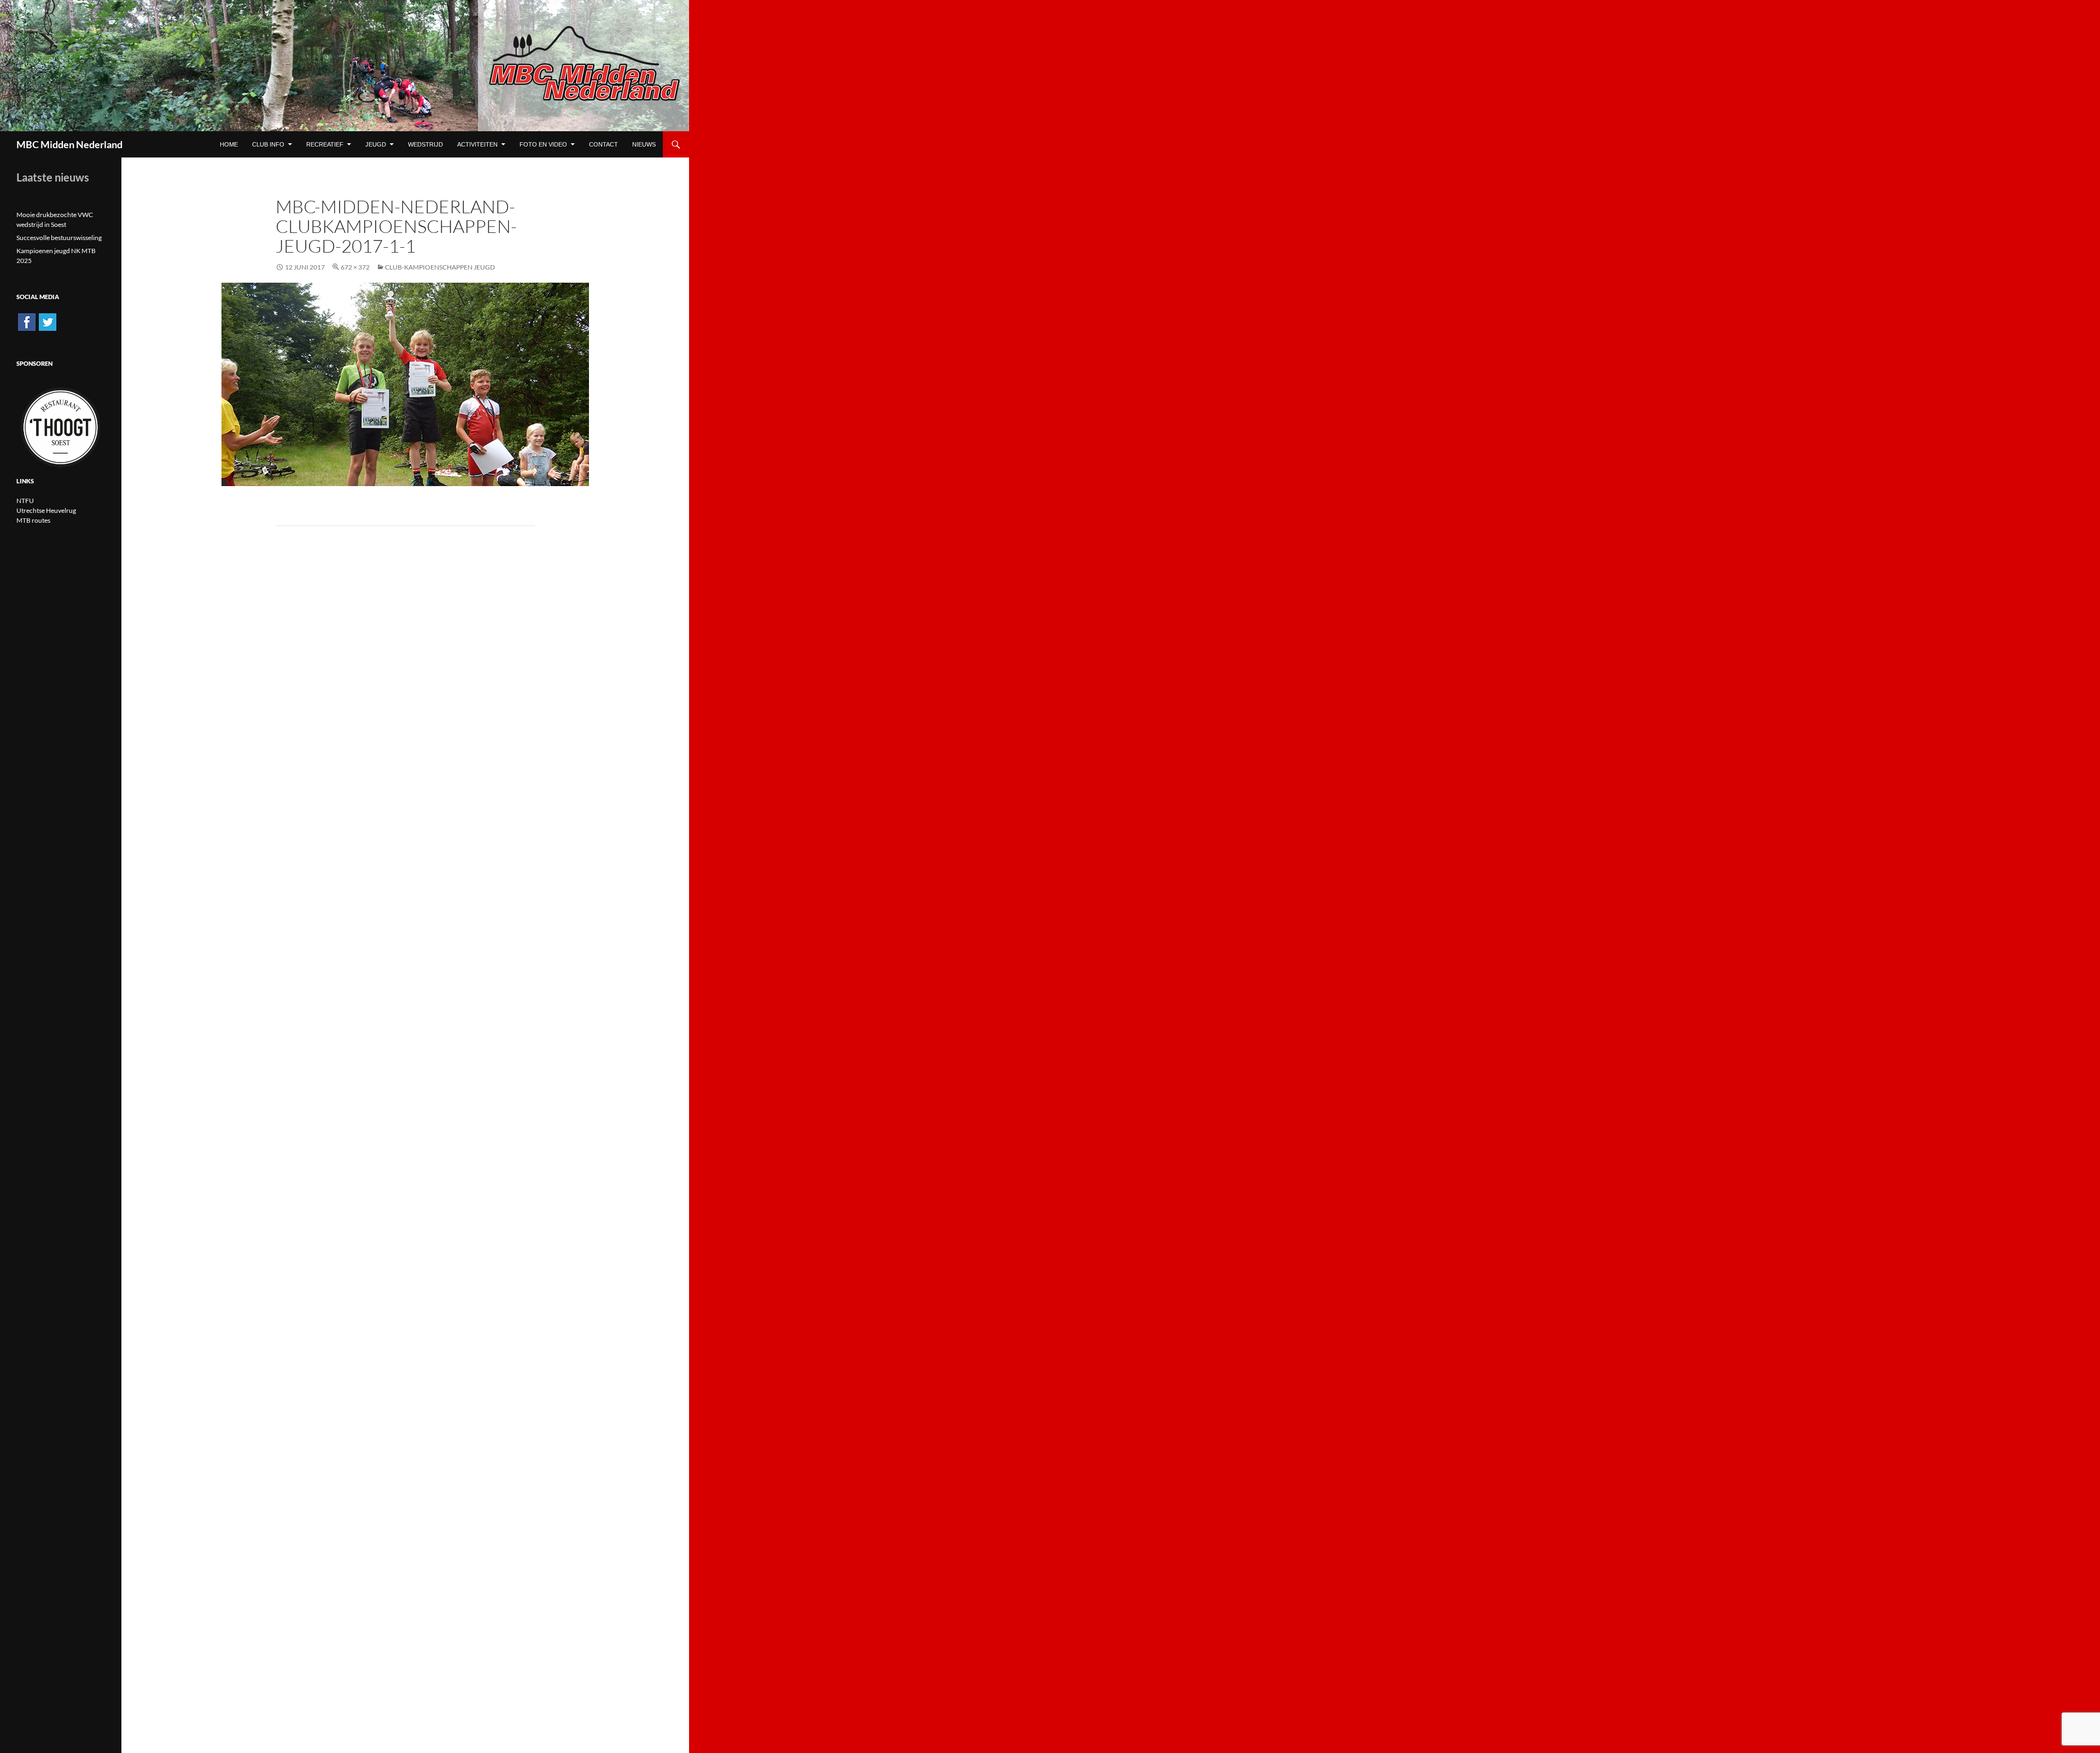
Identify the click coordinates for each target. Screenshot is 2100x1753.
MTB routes (33, 520)
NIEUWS (644, 144)
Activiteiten (477, 144)
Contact (603, 144)
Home (229, 144)
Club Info (268, 144)
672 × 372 (355, 267)
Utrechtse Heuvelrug (46, 510)
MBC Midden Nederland (69, 144)
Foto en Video (543, 144)
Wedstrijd (425, 144)
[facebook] (27, 321)
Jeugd (376, 144)
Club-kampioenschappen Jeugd (440, 267)
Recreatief (325, 144)
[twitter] (48, 321)
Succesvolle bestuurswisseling (59, 238)
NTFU (25, 501)
